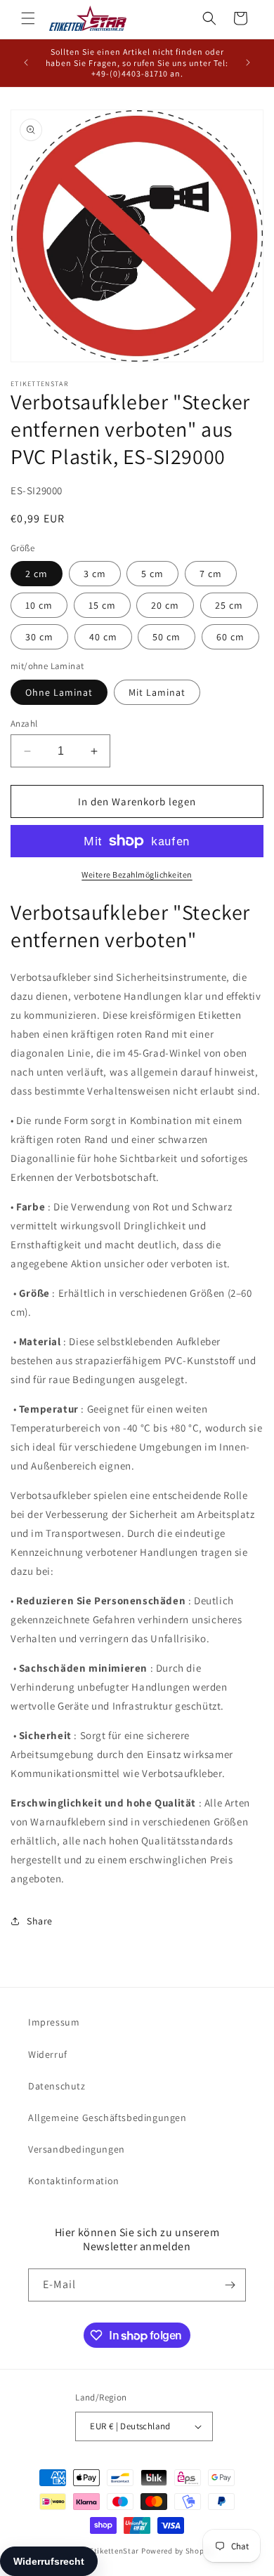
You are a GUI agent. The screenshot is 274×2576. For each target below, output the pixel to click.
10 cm (39, 605)
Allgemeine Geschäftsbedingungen (107, 2118)
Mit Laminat (157, 692)
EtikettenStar (114, 2551)
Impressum (54, 2022)
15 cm (102, 605)
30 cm (39, 637)
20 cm (165, 605)
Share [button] (40, 1921)
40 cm (103, 637)
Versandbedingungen (77, 2149)
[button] (28, 18)
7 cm (211, 574)
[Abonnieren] (230, 2285)
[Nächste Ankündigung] (248, 62)
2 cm (37, 574)
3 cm (95, 574)
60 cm (230, 637)
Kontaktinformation (74, 2181)
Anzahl (24, 724)
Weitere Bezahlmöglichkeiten (137, 874)
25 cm (229, 605)
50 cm (167, 637)
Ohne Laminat (59, 692)
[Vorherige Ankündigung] (26, 62)
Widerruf (48, 2054)
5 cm (152, 574)
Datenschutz (57, 2086)
